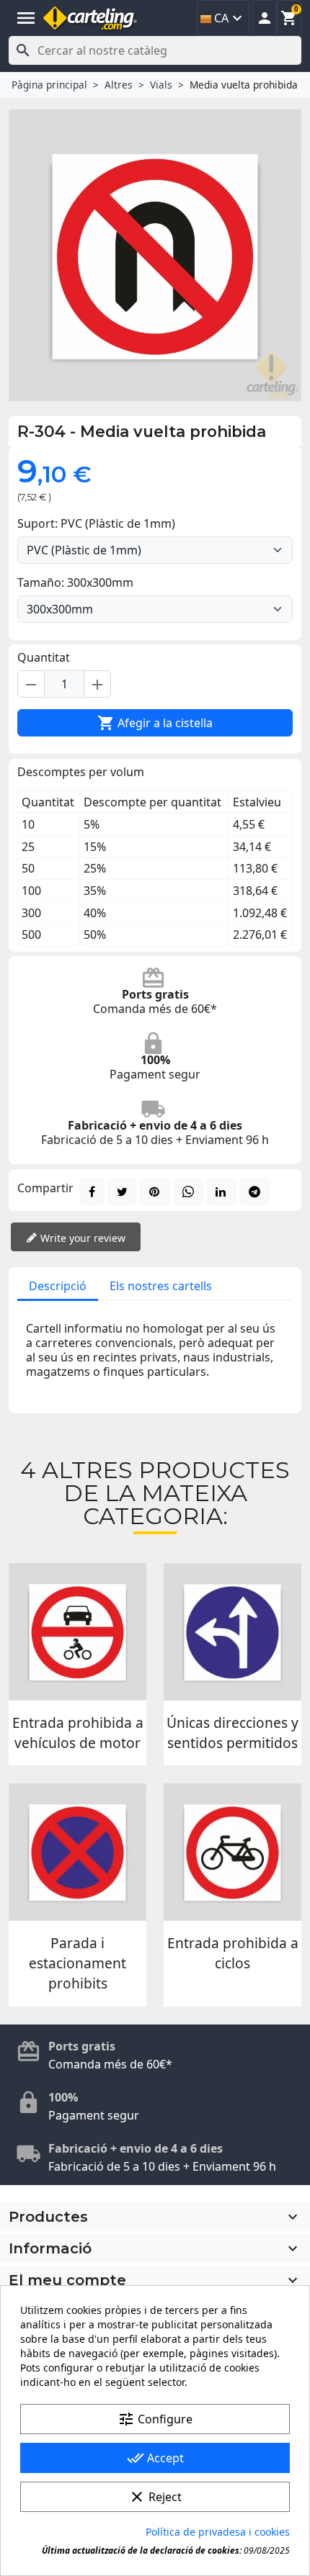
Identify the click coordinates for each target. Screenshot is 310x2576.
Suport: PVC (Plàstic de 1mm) (96, 523)
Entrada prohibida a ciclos (233, 1953)
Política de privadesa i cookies (218, 2532)
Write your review (81, 1238)
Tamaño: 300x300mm (75, 582)
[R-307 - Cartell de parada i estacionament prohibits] (77, 1852)
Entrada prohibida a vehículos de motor (78, 1733)
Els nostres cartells (161, 1286)
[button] (265, 18)
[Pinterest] (155, 1192)
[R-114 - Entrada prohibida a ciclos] (232, 1852)
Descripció (58, 1286)
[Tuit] (122, 1192)
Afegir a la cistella (155, 723)
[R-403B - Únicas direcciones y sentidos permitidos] (232, 1632)
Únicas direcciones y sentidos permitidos (232, 1733)
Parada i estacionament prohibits (77, 1963)
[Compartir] (92, 1192)
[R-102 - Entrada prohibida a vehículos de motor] (77, 1632)
